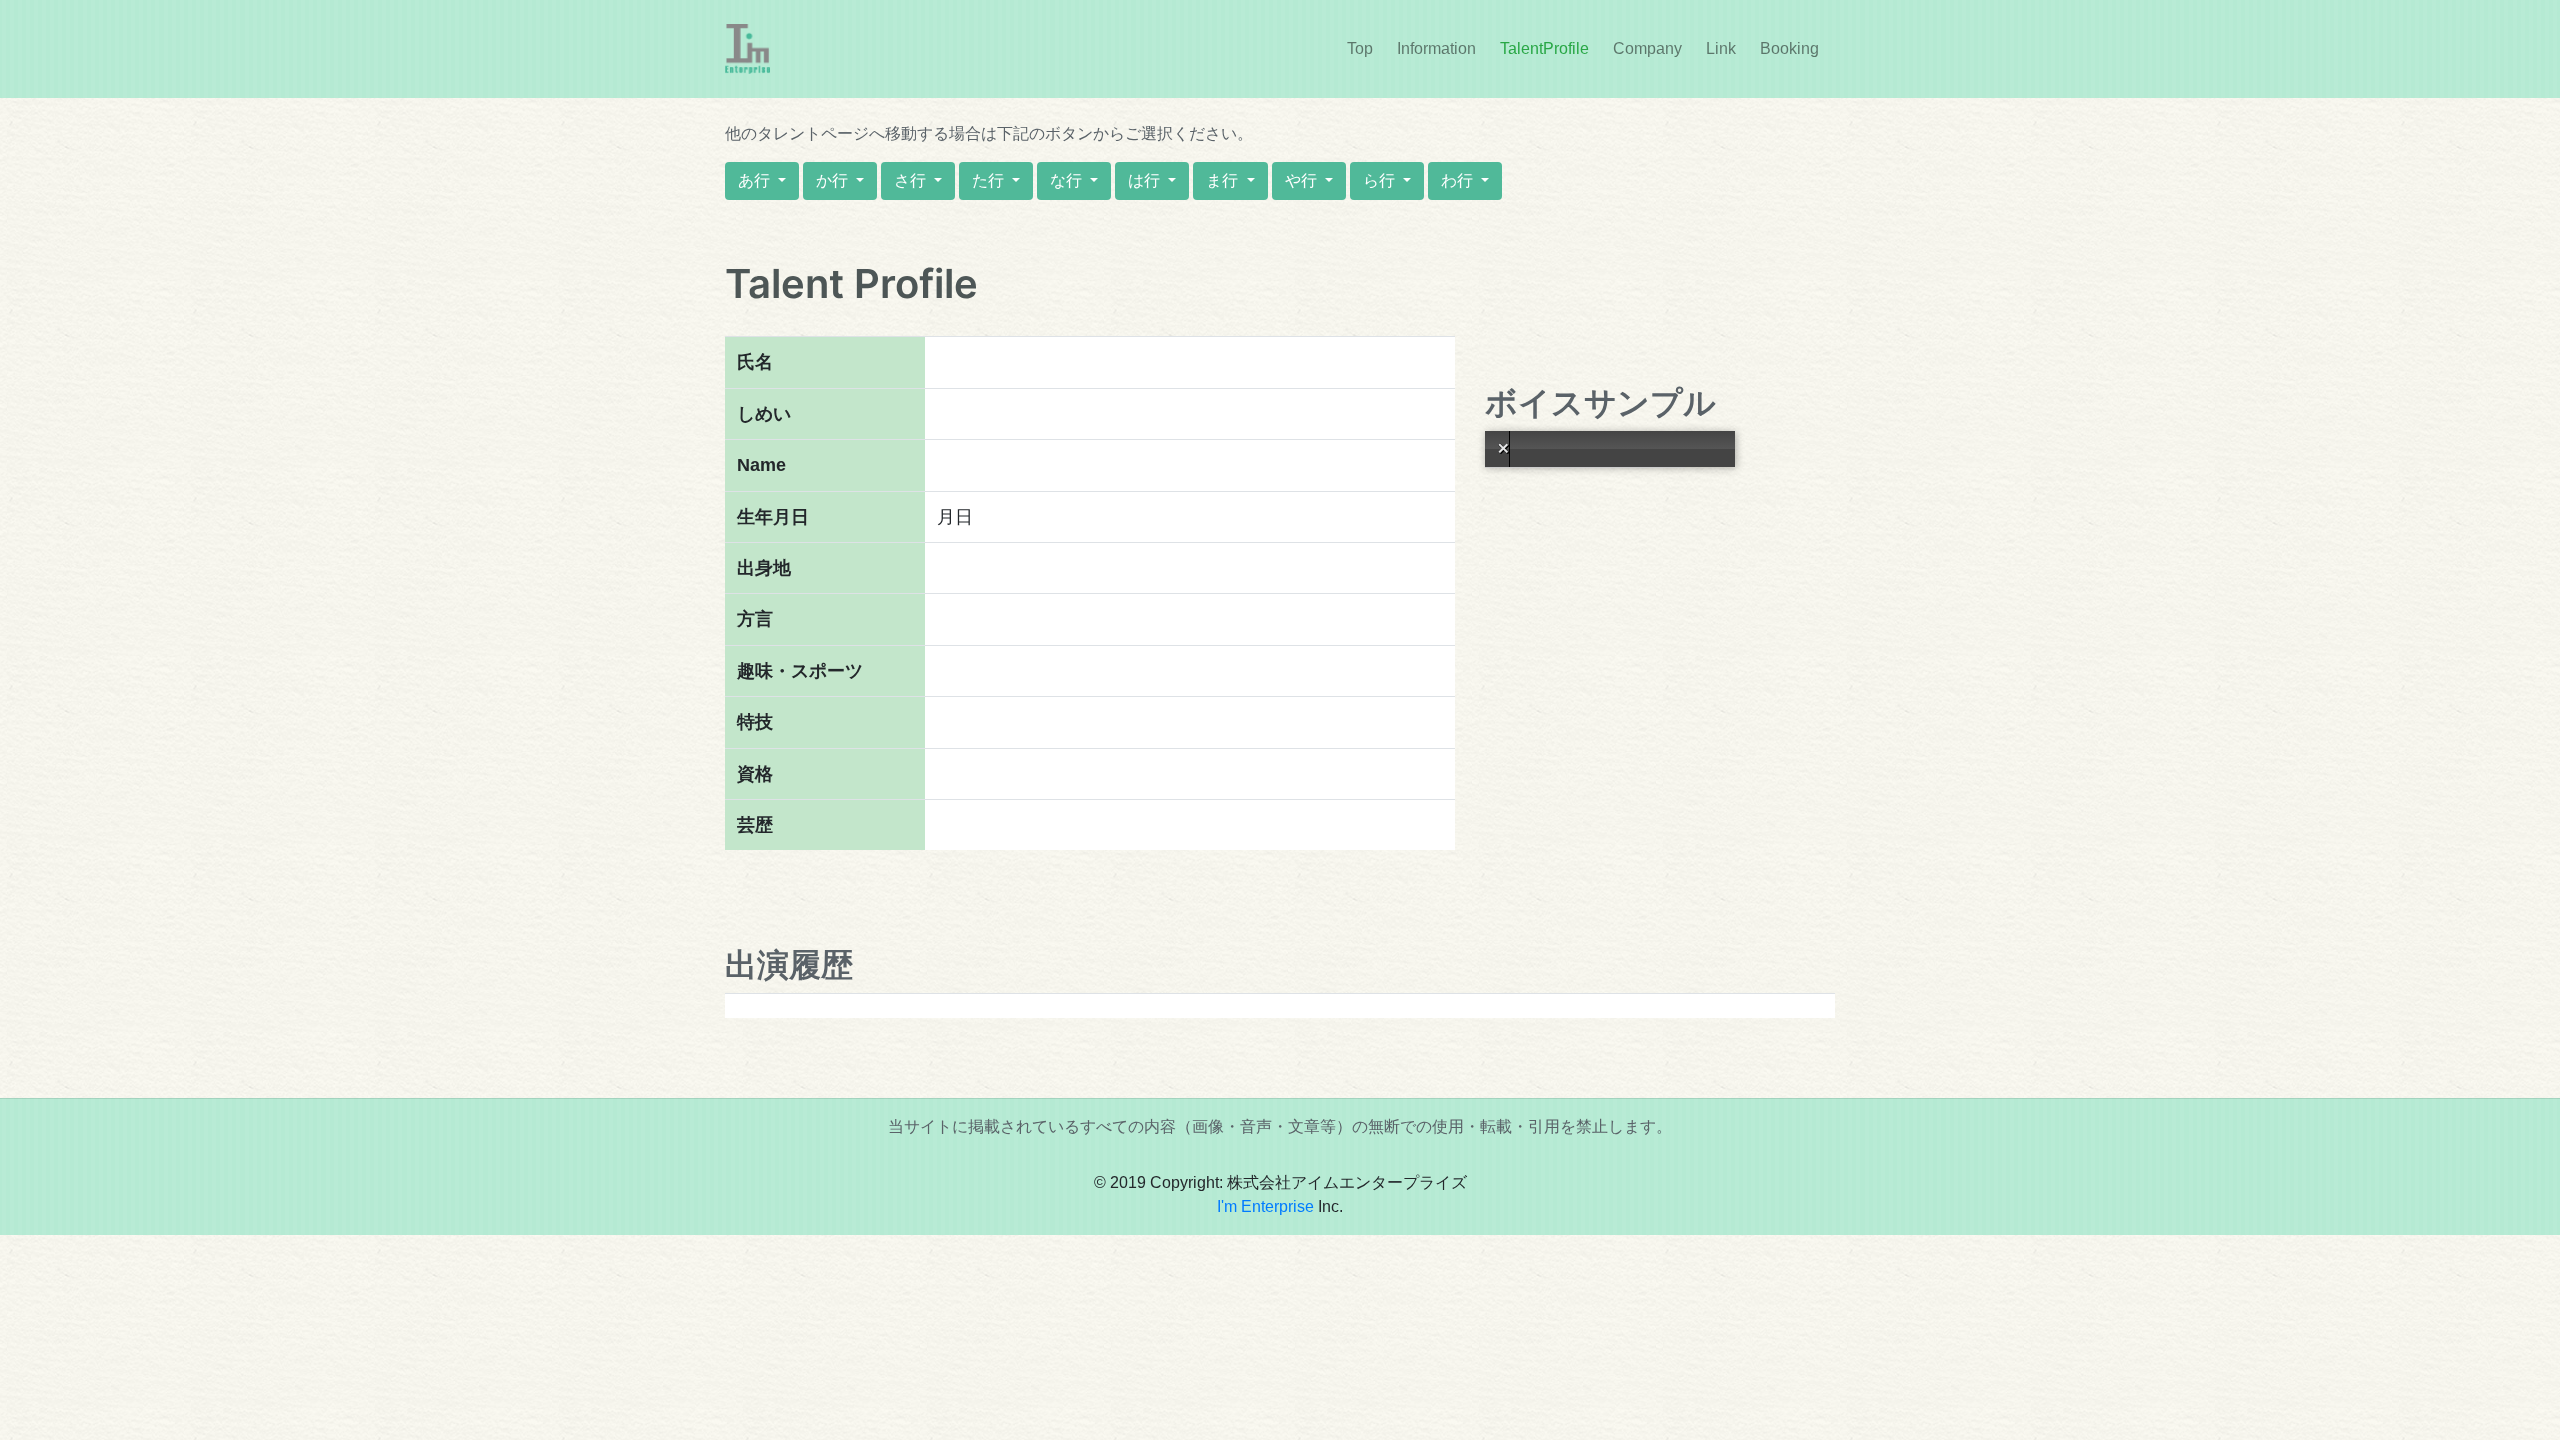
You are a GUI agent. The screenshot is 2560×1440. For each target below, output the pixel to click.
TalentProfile (1544, 48)
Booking (1789, 48)
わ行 (1459, 180)
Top (1360, 48)
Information (1440, 48)
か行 (834, 180)
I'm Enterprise (1265, 1206)
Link (1721, 48)
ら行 (1381, 180)
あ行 (756, 180)
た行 (990, 180)
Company (1647, 48)
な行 (1068, 180)
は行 (1146, 180)
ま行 (1224, 180)
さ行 (912, 180)
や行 (1303, 180)
